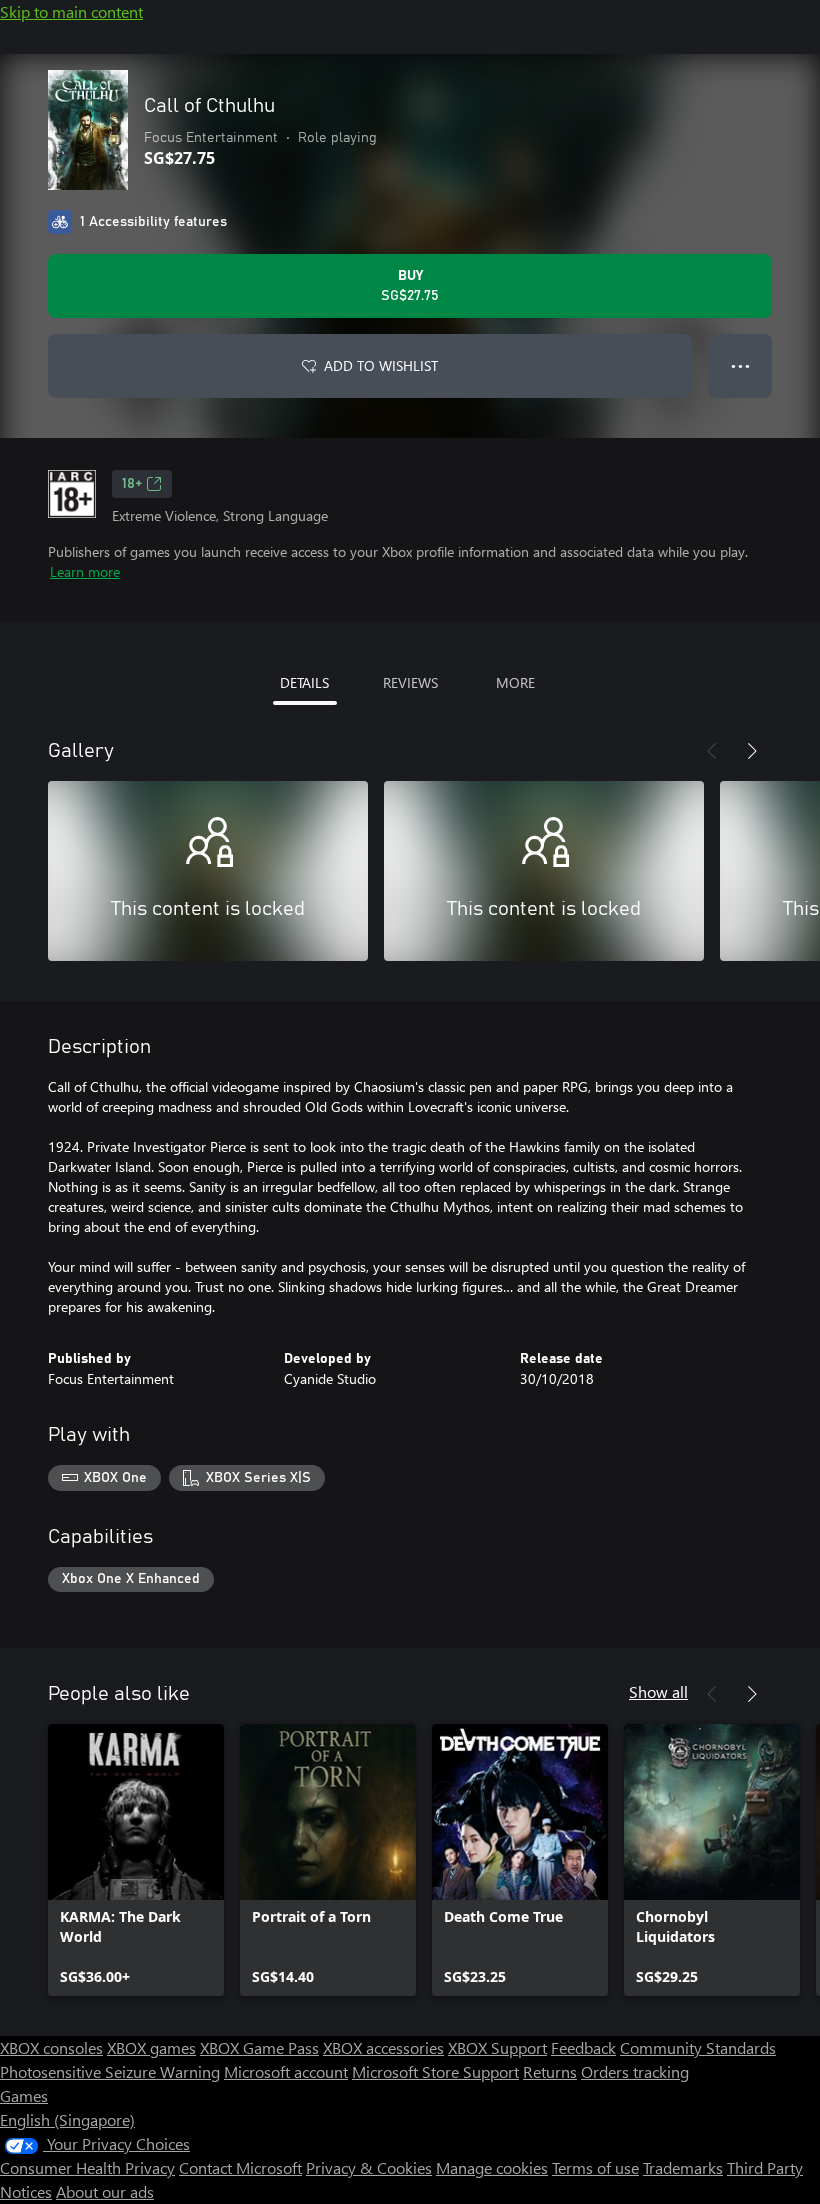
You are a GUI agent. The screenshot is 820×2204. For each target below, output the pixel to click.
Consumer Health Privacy (87, 2167)
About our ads (105, 2191)
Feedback (583, 2047)
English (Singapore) (67, 2119)
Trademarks (683, 2167)
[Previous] (712, 751)
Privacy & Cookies (369, 2167)
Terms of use (595, 2167)
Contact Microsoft (240, 2167)
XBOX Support (497, 2047)
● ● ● (740, 365)
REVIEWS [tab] (410, 682)
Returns (550, 2071)
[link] (136, 1860)
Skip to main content (71, 11)
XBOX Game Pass (259, 2047)
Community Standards (698, 2047)
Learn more (85, 571)
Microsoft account (286, 2071)
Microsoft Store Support (435, 2071)
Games (24, 2095)
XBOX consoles (51, 2047)
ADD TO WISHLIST (381, 365)
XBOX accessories (383, 2047)
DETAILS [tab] (304, 682)
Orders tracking (635, 2071)
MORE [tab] (515, 682)
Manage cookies (492, 2167)
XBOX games (151, 2047)
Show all (658, 1691)
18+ (132, 484)
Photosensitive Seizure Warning (110, 2071)
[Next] (752, 751)
